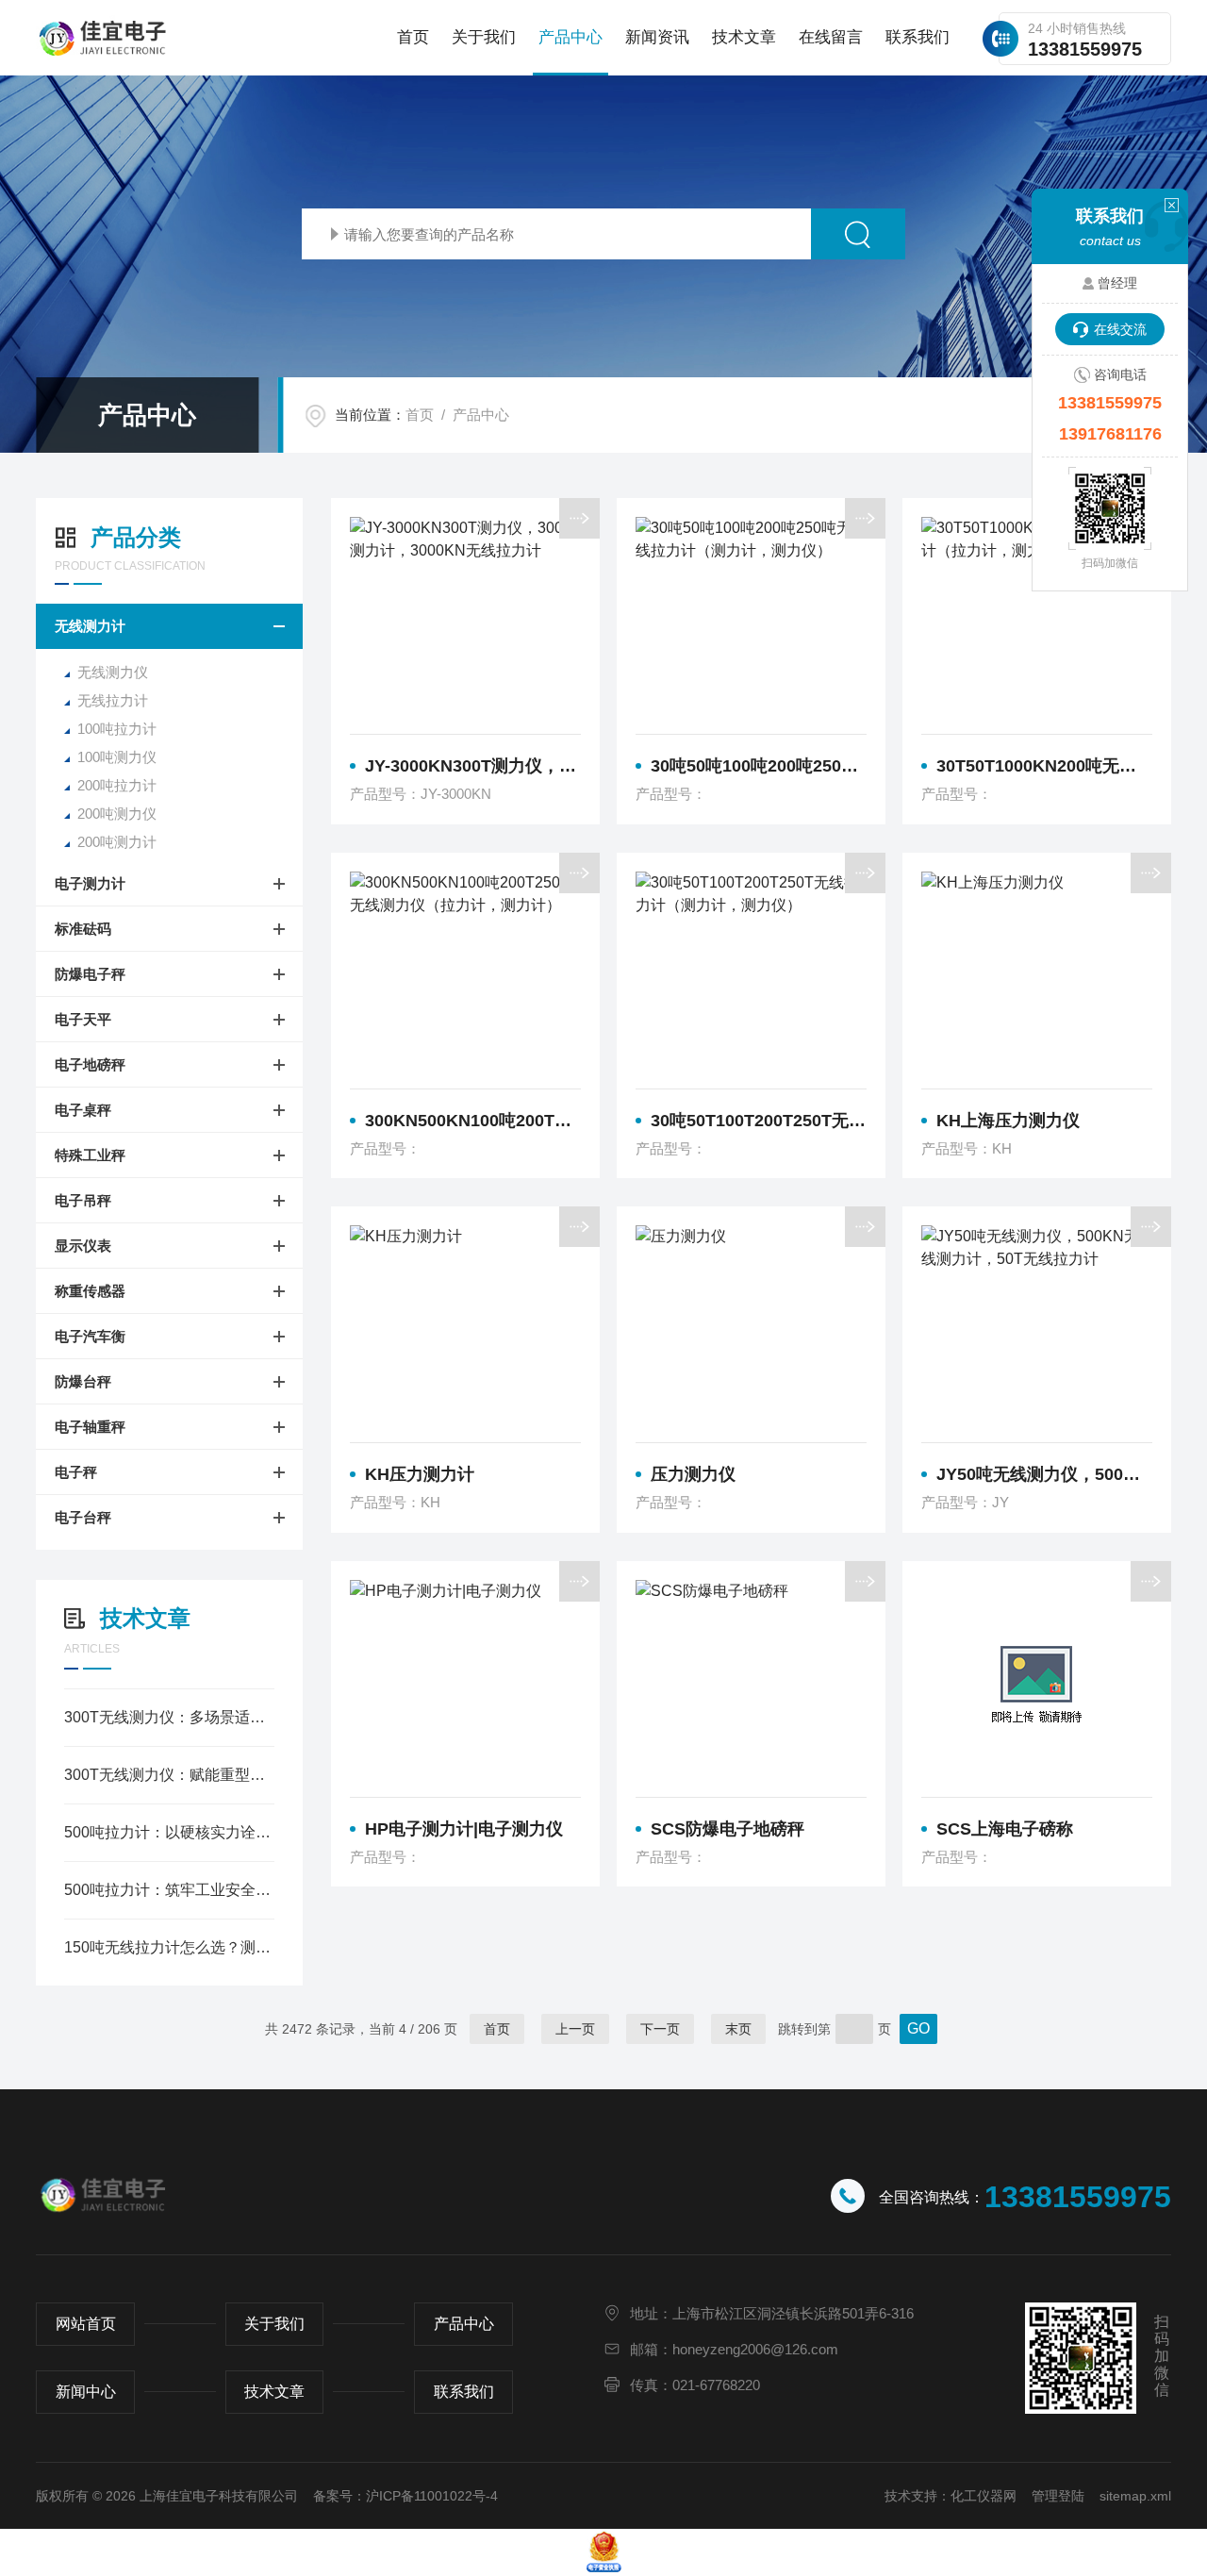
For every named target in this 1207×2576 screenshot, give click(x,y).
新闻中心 (86, 2392)
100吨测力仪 (117, 757)
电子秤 (76, 1472)
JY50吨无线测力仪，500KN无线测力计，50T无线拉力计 (1044, 1474)
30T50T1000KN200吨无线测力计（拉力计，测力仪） (1044, 766)
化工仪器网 (984, 2496)
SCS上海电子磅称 (1005, 1829)
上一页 (575, 2029)
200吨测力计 (117, 842)
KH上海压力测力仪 (1008, 1121)
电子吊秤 (83, 1200)
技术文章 (744, 37)
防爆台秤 (83, 1381)
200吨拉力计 (117, 785)
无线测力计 (90, 626)
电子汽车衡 (90, 1336)
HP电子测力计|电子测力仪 (464, 1829)
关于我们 (484, 37)
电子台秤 (83, 1517)
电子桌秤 (83, 1110)
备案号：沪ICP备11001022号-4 (405, 2496)
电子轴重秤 (90, 1427)
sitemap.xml (1135, 2496)
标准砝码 (83, 929)
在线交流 (1120, 329)
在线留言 (831, 37)
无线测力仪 (113, 672)
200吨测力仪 (117, 814)
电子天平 (83, 1019)
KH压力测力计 (420, 1474)
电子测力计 (90, 883)
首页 (413, 37)
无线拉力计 (113, 700)
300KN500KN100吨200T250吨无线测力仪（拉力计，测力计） (473, 1121)
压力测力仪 (693, 1474)
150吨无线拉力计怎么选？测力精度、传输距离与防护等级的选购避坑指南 (169, 1947)
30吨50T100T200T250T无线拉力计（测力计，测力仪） (759, 1121)
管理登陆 (1058, 2496)
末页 (738, 2029)
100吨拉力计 (117, 729)
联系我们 (918, 37)
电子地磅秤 (90, 1064)
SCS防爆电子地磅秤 (728, 1829)
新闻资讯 (657, 37)
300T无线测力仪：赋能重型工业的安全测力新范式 (169, 1775)
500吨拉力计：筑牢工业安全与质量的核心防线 (169, 1890)
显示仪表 (83, 1246)
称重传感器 (90, 1291)
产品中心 (570, 37)
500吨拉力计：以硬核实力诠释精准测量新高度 (169, 1832)
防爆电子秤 (90, 974)
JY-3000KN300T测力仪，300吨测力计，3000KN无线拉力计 (473, 766)
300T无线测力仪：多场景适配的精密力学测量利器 (169, 1717)
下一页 (660, 2029)
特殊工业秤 (90, 1155)
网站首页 (86, 2324)
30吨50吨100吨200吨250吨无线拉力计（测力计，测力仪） (759, 766)
